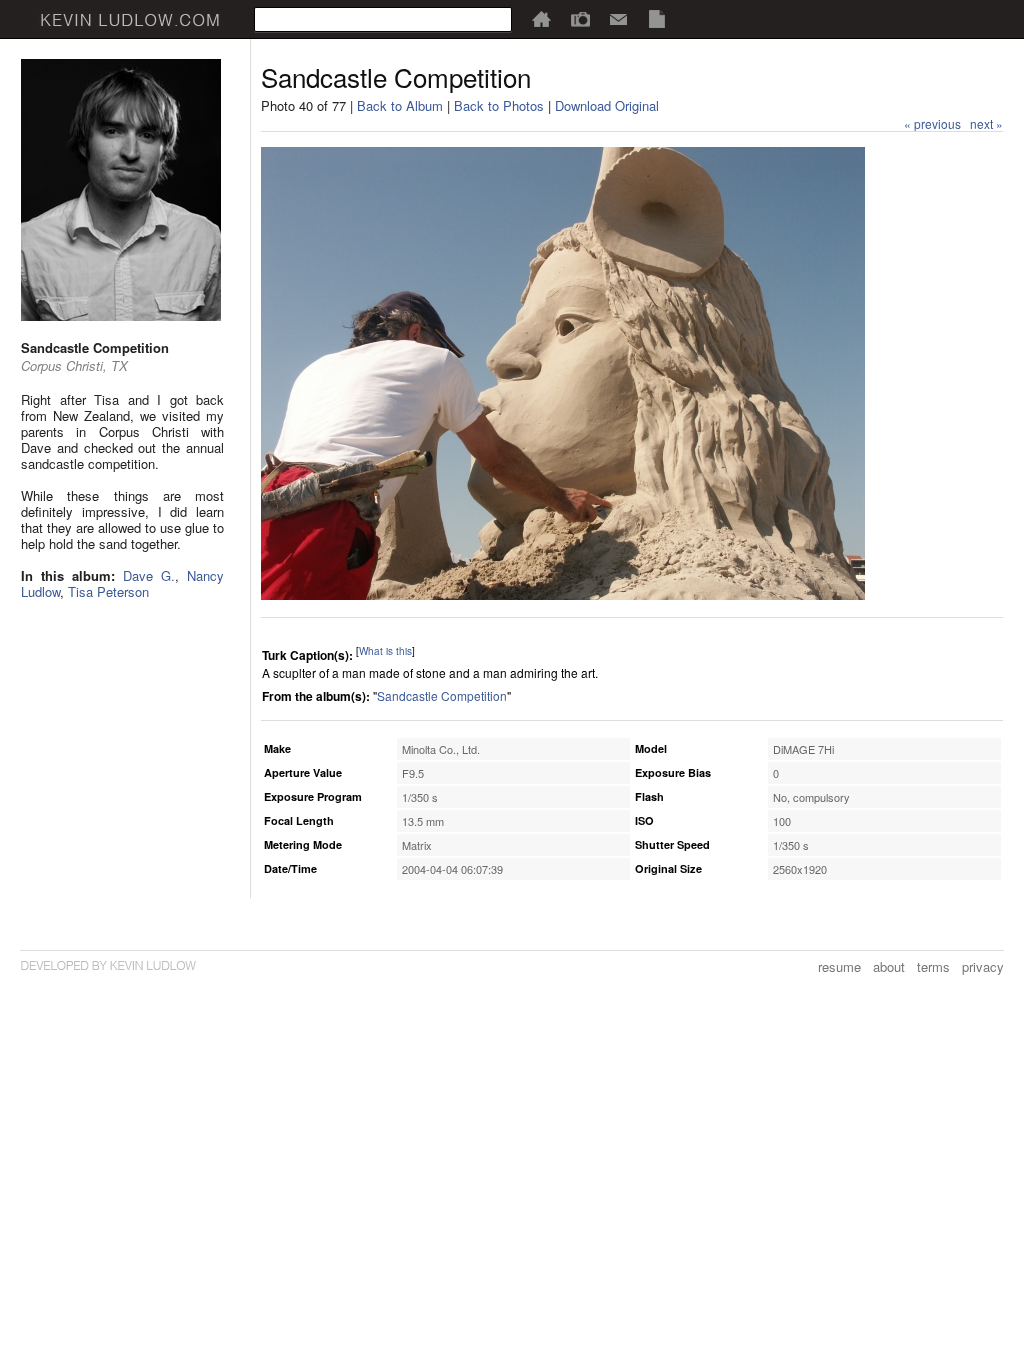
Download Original (607, 105)
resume (839, 966)
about (889, 966)
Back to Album (400, 105)
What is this (385, 651)
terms (933, 966)
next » (986, 123)
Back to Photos (499, 105)
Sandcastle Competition (442, 695)
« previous (932, 123)
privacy (983, 966)
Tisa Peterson (108, 591)
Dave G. (149, 575)
